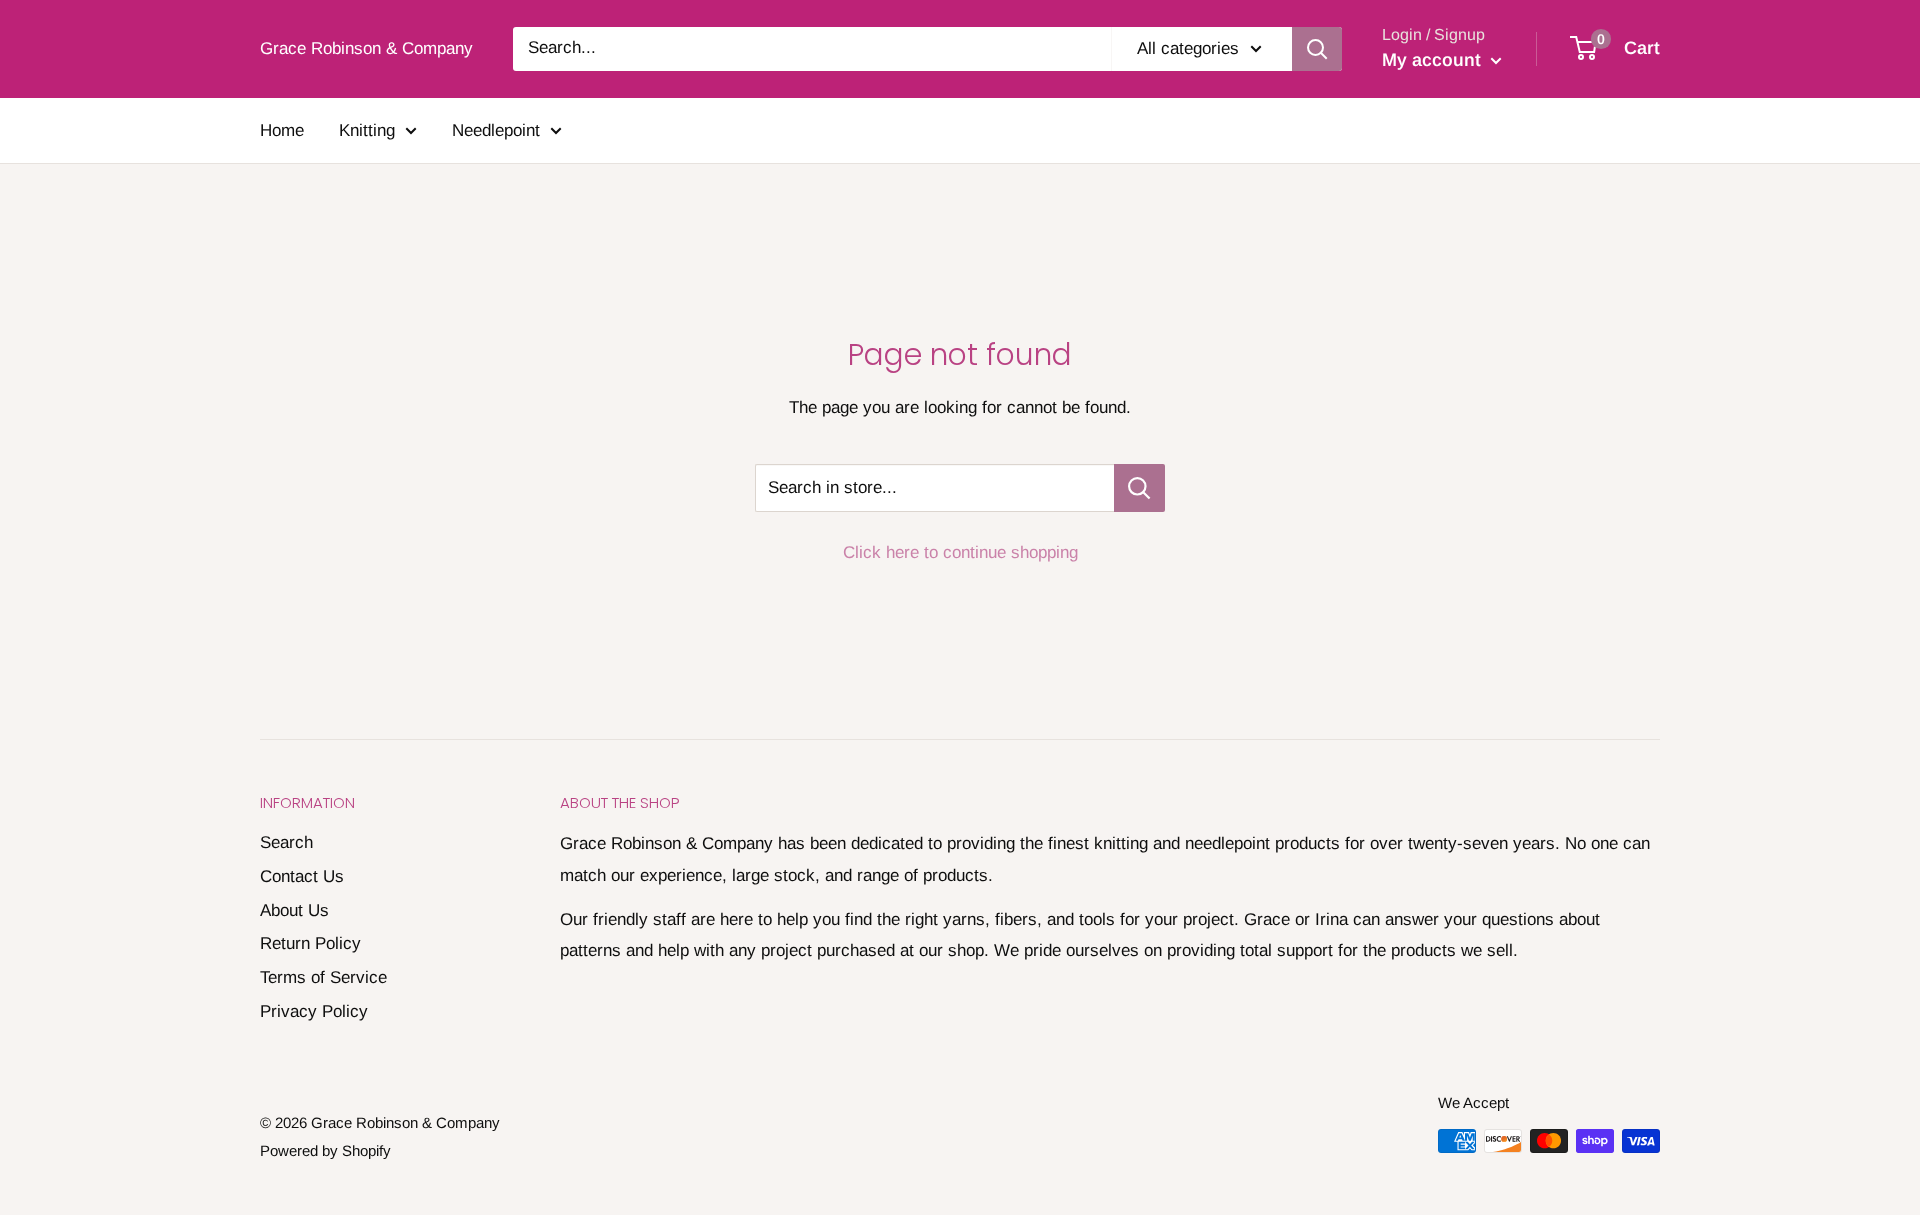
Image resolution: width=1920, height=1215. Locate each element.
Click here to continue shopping (960, 552)
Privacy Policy (314, 1011)
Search (286, 842)
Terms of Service (323, 977)
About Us (294, 910)
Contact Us (302, 876)
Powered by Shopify (325, 1150)
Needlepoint (496, 130)
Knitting (367, 130)
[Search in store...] (1139, 488)
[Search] (1317, 49)
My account (1434, 60)
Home (282, 130)
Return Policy (310, 943)
